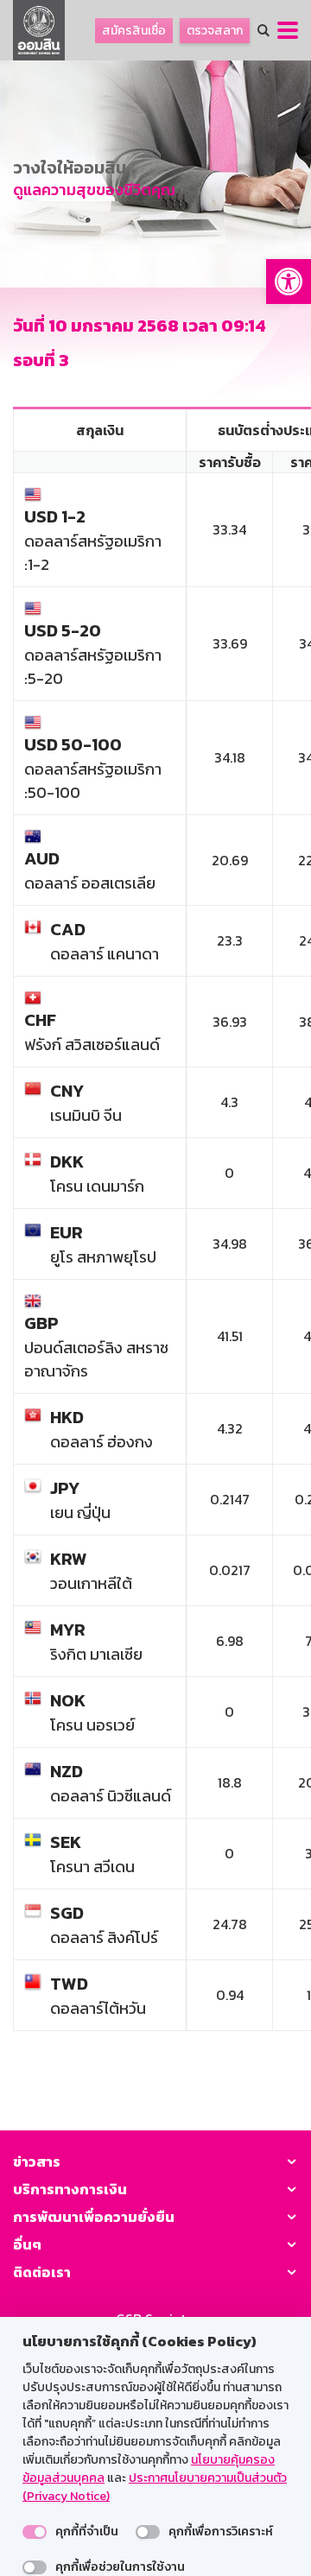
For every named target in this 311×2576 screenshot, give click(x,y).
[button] (289, 282)
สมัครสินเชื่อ (134, 31)
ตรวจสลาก (215, 31)
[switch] (35, 2532)
